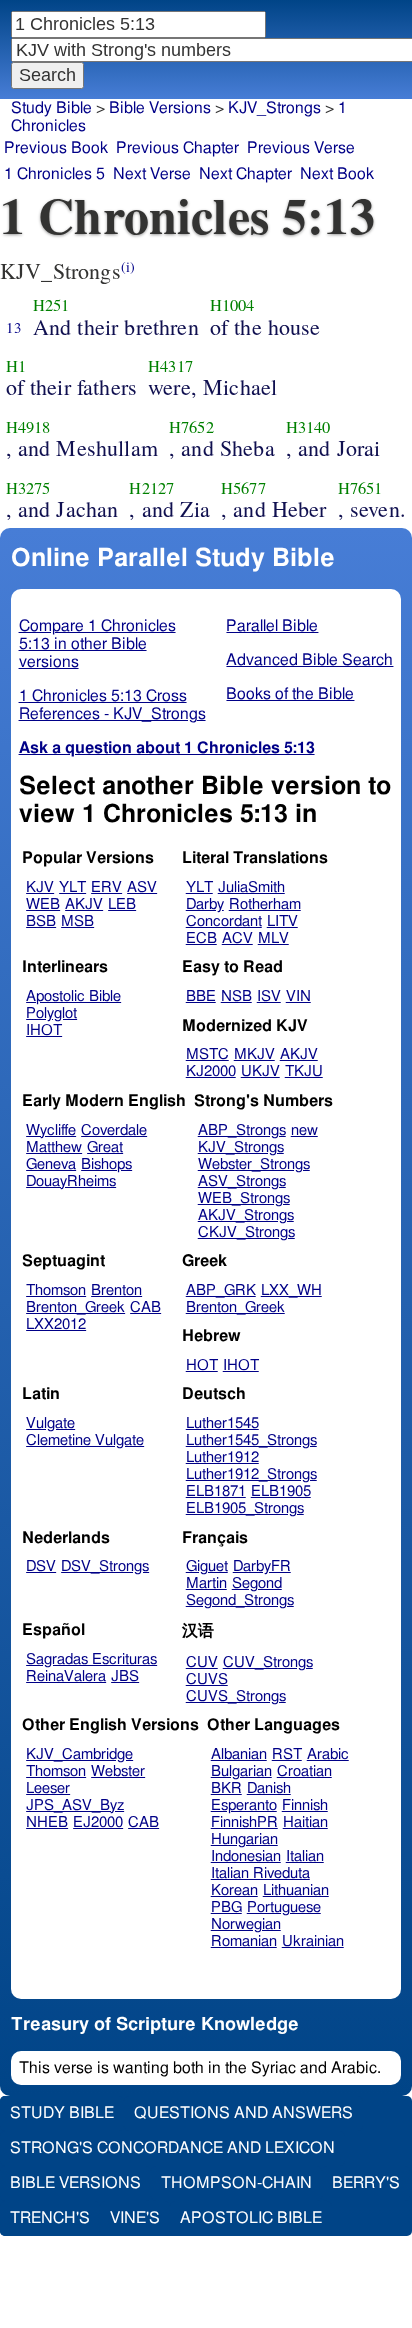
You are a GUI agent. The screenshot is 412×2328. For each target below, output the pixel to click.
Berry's (366, 2183)
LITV (282, 921)
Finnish (305, 1805)
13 (14, 327)
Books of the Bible (290, 694)
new (304, 1130)
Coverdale (114, 1130)
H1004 (232, 305)
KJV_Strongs (274, 108)
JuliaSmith (251, 887)
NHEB (47, 1822)
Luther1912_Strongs (251, 1474)
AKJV (84, 904)
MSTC (207, 1054)
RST (287, 1754)
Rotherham (265, 904)
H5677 (243, 488)
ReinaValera (66, 1676)
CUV (202, 1662)
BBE (201, 996)
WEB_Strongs (244, 1198)
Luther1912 (222, 1457)
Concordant (224, 921)
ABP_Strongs (242, 1130)
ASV (142, 887)
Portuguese (284, 1907)
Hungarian (244, 1839)
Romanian (244, 1941)
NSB (236, 996)
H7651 (360, 488)
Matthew (54, 1147)
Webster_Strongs (254, 1164)
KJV (40, 887)
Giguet (207, 1566)
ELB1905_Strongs (245, 1508)
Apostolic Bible (251, 2218)
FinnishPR (244, 1822)
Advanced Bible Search (309, 660)
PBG (226, 1907)
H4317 (170, 366)
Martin (206, 1583)
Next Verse (152, 174)
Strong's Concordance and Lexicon (172, 2148)
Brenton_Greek (75, 1307)
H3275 (28, 488)
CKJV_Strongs (246, 1232)
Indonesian (246, 1856)
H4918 (28, 427)
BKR (226, 1788)
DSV (41, 1566)
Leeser (48, 1788)
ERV (106, 887)
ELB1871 (216, 1491)
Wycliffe (51, 1130)
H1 (16, 366)
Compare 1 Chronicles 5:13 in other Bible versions (97, 644)
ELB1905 (281, 1491)
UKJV (260, 1071)
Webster (118, 1771)
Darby (205, 904)
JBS (125, 1676)
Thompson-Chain (236, 2183)
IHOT (44, 1030)
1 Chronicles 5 (54, 174)
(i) (128, 266)
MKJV (254, 1054)
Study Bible (51, 108)
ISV (269, 996)
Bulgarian (241, 1771)
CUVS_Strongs (236, 1696)
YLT (72, 887)
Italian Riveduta (260, 1873)
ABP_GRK (221, 1290)
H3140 (308, 427)
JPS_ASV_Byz (75, 1805)
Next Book (337, 174)
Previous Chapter (177, 148)
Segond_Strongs (240, 1600)
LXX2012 (56, 1324)
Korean (234, 1890)
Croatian (304, 1771)
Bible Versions (160, 108)
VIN (298, 996)
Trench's (50, 2218)
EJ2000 (98, 1822)
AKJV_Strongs (246, 1215)
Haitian (305, 1822)
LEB (122, 904)
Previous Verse (301, 148)
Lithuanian (296, 1890)
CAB (145, 1307)
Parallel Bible (272, 626)
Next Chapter (245, 174)
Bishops (106, 1164)
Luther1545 (222, 1423)
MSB (77, 921)
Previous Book (56, 148)
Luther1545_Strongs (251, 1440)
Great (105, 1147)
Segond (257, 1583)
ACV (237, 938)
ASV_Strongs (242, 1181)
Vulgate (50, 1423)
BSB (41, 921)
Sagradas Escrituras (91, 1659)
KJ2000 (211, 1071)
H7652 (191, 427)
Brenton (116, 1290)
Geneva (51, 1164)
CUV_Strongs (268, 1662)
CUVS (207, 1679)
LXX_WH (291, 1290)
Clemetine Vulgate (85, 1440)
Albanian (239, 1754)
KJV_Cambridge (79, 1754)
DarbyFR (262, 1566)
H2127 (151, 488)
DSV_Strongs (105, 1566)
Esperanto (244, 1805)
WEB (43, 904)
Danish (269, 1788)
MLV (273, 938)
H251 (51, 305)
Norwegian (246, 1924)
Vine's (135, 2218)
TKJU (304, 1071)
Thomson (56, 1290)
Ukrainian (313, 1941)
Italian (305, 1856)
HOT (202, 1365)
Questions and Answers (243, 2113)
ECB (201, 938)
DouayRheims (71, 1181)
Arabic (328, 1754)
